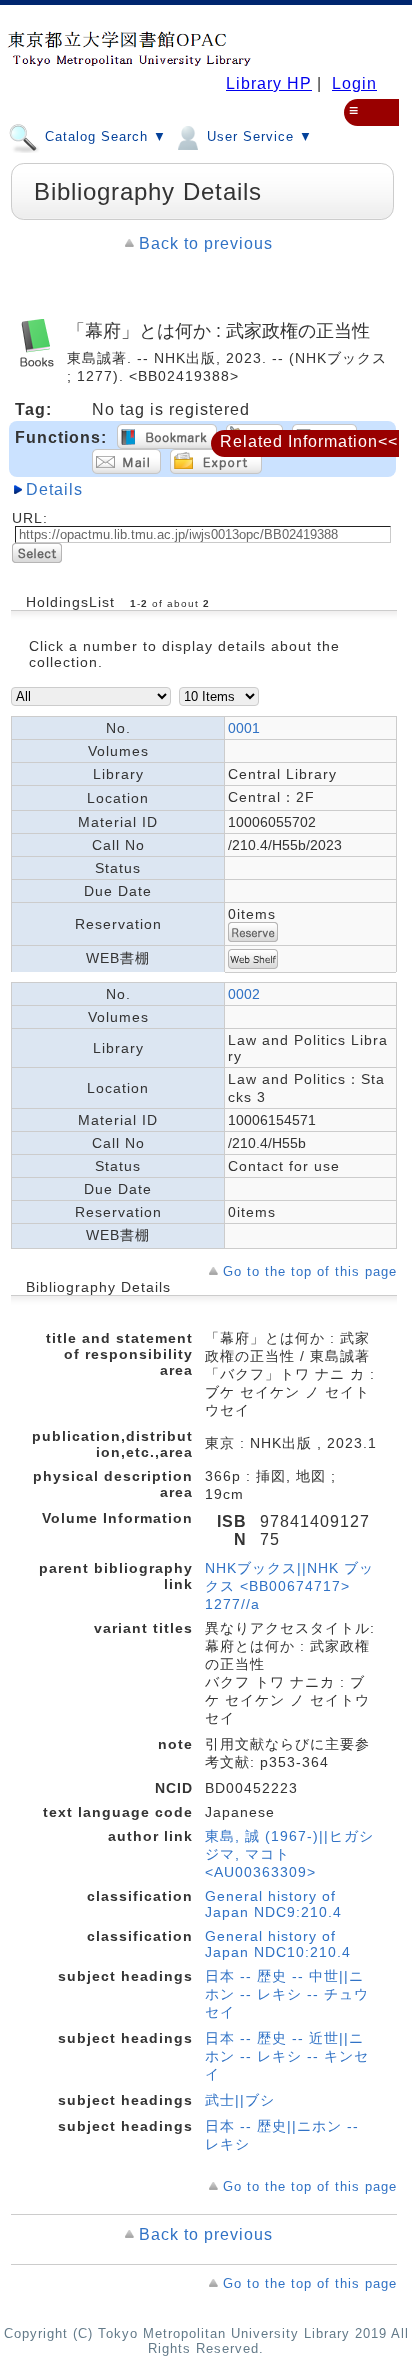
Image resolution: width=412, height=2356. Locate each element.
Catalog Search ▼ (103, 136)
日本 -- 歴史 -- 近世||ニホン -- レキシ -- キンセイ (287, 2056)
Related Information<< (309, 441)
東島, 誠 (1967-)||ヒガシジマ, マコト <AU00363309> (289, 1854)
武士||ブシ (240, 2100)
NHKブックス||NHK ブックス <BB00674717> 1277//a (289, 1586)
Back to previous (206, 243)
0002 (244, 994)
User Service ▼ (257, 136)
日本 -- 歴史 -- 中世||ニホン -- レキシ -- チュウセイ (287, 1994)
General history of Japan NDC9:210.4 (273, 1904)
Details (54, 489)
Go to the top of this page (310, 1271)
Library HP (269, 83)
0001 (244, 728)
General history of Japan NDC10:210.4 (278, 1944)
